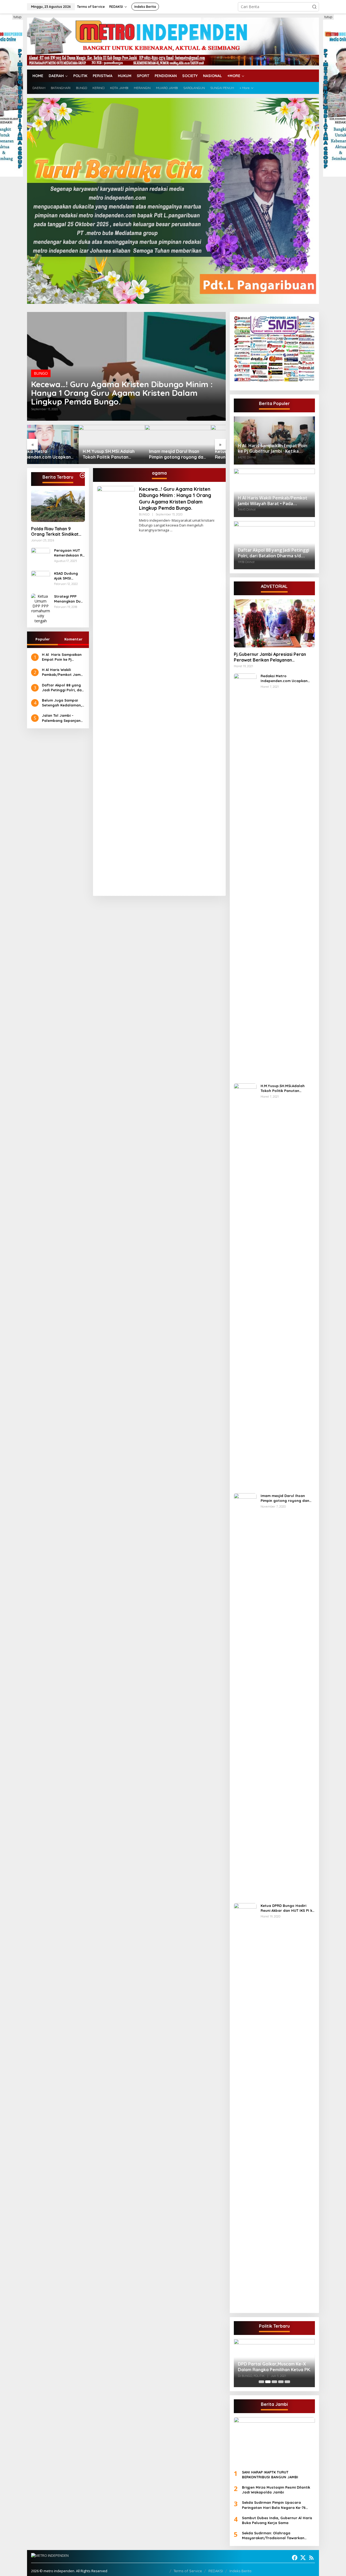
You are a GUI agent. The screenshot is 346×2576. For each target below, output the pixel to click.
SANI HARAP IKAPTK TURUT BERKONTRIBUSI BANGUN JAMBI (270, 2475)
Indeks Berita (240, 2571)
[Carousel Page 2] (268, 2382)
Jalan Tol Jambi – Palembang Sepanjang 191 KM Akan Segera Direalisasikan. (62, 718)
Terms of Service (188, 2571)
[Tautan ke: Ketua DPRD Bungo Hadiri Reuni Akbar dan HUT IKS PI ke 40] (193, 444)
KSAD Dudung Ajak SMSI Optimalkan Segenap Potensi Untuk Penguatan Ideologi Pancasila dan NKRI (69, 576)
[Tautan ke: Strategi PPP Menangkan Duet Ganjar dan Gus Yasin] (41, 608)
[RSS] (311, 2558)
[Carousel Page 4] (281, 2382)
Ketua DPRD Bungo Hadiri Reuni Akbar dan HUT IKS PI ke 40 (192, 454)
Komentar (73, 639)
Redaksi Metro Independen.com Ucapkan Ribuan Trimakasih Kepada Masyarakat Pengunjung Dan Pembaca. (287, 678)
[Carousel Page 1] (261, 2382)
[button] (314, 7)
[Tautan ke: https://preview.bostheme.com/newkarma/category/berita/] (82, 475)
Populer (43, 639)
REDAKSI (216, 2571)
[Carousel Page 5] (287, 2382)
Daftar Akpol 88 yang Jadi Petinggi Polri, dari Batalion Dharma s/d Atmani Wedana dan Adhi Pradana (63, 688)
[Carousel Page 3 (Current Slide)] (274, 2382)
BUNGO (41, 373)
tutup (18, 17)
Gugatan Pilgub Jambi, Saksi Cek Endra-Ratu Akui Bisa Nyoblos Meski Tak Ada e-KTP (272, 2363)
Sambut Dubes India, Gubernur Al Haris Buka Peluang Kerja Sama (277, 2520)
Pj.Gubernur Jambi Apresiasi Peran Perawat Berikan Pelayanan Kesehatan (270, 657)
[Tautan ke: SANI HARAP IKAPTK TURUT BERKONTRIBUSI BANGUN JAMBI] (274, 2441)
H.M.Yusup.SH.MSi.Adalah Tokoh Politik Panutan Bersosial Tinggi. (57, 454)
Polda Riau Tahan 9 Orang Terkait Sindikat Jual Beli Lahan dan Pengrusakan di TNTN (55, 532)
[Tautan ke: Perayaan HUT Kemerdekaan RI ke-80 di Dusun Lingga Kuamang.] (41, 557)
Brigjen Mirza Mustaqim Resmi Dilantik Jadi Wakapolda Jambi (276, 2490)
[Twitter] (303, 2558)
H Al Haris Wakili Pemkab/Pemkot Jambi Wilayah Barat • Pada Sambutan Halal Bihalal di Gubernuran (63, 672)
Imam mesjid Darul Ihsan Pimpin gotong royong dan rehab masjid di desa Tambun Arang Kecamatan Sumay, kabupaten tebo (126, 454)
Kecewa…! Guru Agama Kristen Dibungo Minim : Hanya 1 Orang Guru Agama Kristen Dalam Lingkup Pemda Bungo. (122, 393)
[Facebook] (295, 2558)
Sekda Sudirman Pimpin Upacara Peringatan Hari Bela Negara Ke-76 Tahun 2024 (274, 2505)
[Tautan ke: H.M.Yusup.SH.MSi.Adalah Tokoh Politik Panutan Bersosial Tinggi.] (60, 444)
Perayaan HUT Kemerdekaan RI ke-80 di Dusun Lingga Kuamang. (69, 553)
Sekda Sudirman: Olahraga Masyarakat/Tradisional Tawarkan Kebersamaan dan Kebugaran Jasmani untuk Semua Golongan (277, 2536)
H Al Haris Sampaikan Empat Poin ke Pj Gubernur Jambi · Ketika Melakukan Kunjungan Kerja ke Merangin (62, 657)
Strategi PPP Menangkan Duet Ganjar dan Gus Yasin (69, 599)
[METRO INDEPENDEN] (173, 41)
